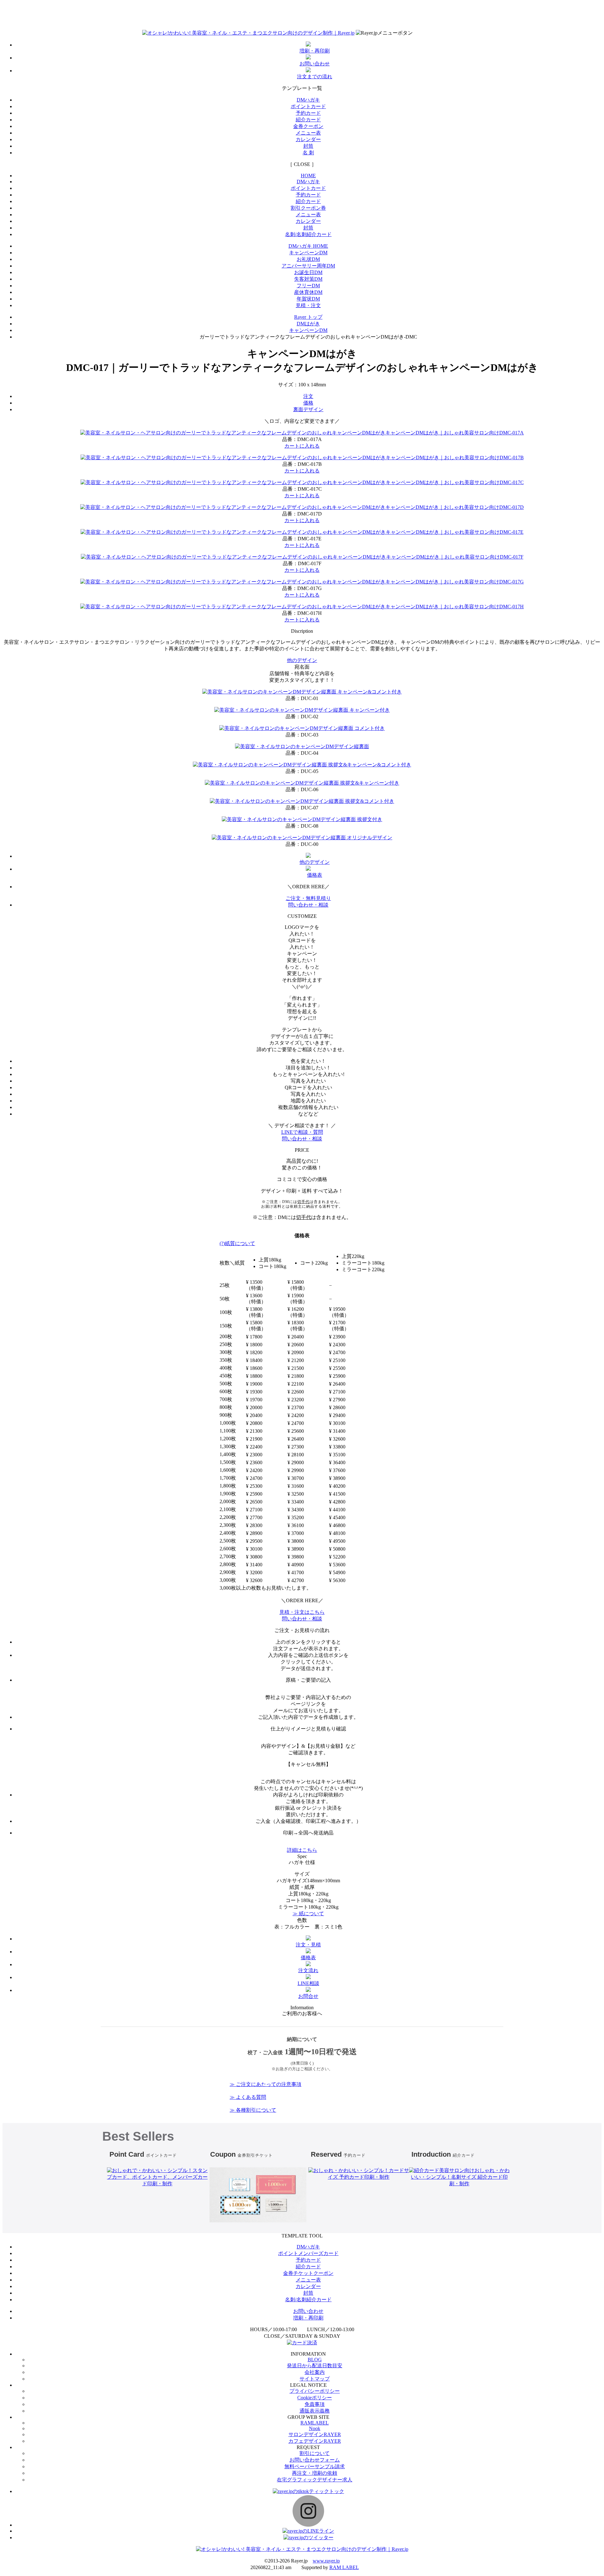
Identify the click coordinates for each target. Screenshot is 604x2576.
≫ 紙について (308, 1914)
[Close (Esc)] (597, 7)
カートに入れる (302, 446)
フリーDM (308, 286)
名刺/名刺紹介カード (308, 234)
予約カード (308, 113)
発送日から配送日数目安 (315, 2366)
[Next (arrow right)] (593, 1288)
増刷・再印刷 (308, 2318)
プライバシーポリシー (315, 2391)
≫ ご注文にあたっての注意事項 (266, 2084)
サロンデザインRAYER (315, 2434)
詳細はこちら (302, 1850)
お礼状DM (308, 259)
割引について (315, 2453)
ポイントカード (308, 106)
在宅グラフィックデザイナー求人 (315, 2480)
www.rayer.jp (326, 2561)
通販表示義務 (315, 2411)
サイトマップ (315, 2379)
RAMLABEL (315, 2423)
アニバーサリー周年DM (308, 266)
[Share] (583, 7)
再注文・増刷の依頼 (315, 2473)
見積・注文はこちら (302, 1612)
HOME (308, 176)
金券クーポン (308, 126)
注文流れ (308, 1970)
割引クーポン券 (308, 208)
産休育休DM (308, 292)
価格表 (308, 1958)
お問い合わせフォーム (315, 2460)
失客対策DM (308, 279)
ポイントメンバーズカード (308, 2253)
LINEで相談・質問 (302, 1132)
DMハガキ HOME (308, 246)
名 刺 (308, 153)
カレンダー (308, 139)
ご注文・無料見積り (308, 898)
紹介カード (308, 120)
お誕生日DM (308, 272)
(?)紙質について (237, 1243)
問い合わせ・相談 (308, 905)
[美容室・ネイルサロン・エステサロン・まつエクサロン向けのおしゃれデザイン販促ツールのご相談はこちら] (430, 33)
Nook (315, 2428)
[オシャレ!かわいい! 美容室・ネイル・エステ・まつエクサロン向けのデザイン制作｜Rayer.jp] (248, 33)
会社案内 (315, 2372)
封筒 (308, 146)
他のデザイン (302, 660)
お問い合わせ (308, 2311)
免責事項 (315, 2404)
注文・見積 (308, 1945)
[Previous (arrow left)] (11, 1288)
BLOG (315, 2360)
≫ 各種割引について (253, 2110)
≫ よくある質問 (248, 2097)
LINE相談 (308, 1983)
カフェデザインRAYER (315, 2441)
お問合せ (308, 1996)
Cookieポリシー (315, 2398)
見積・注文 (308, 305)
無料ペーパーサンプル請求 (315, 2466)
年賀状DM (308, 299)
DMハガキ (308, 100)
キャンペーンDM (308, 253)
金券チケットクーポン (308, 2273)
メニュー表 (308, 133)
